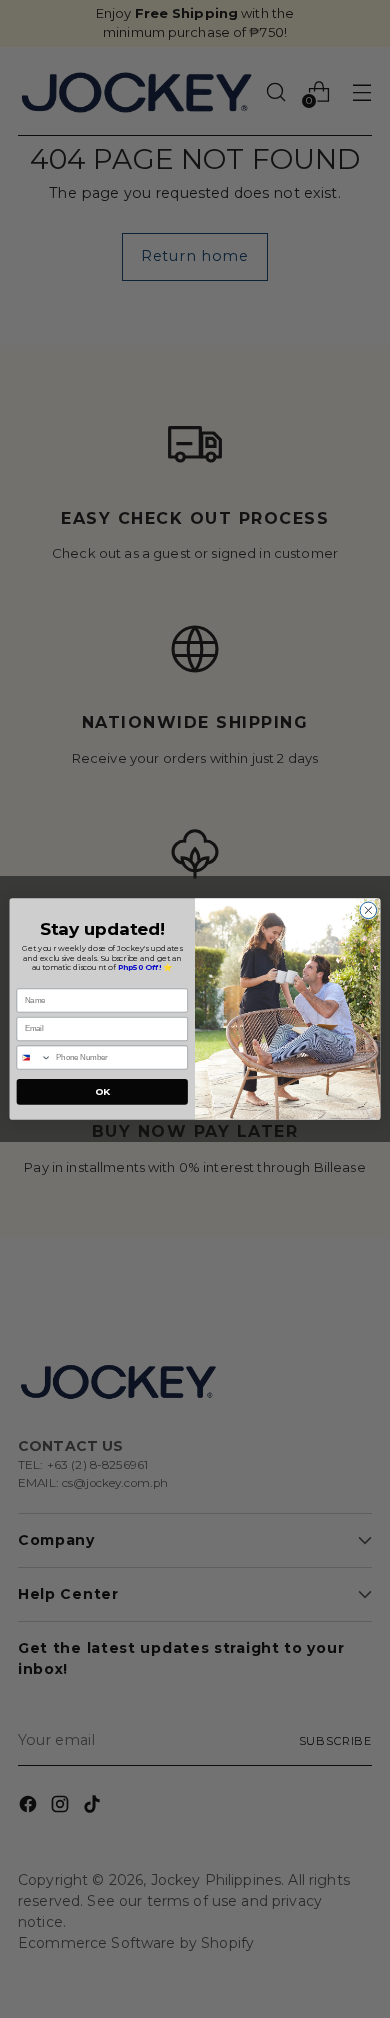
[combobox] (34, 1057)
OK (102, 1091)
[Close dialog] (368, 910)
